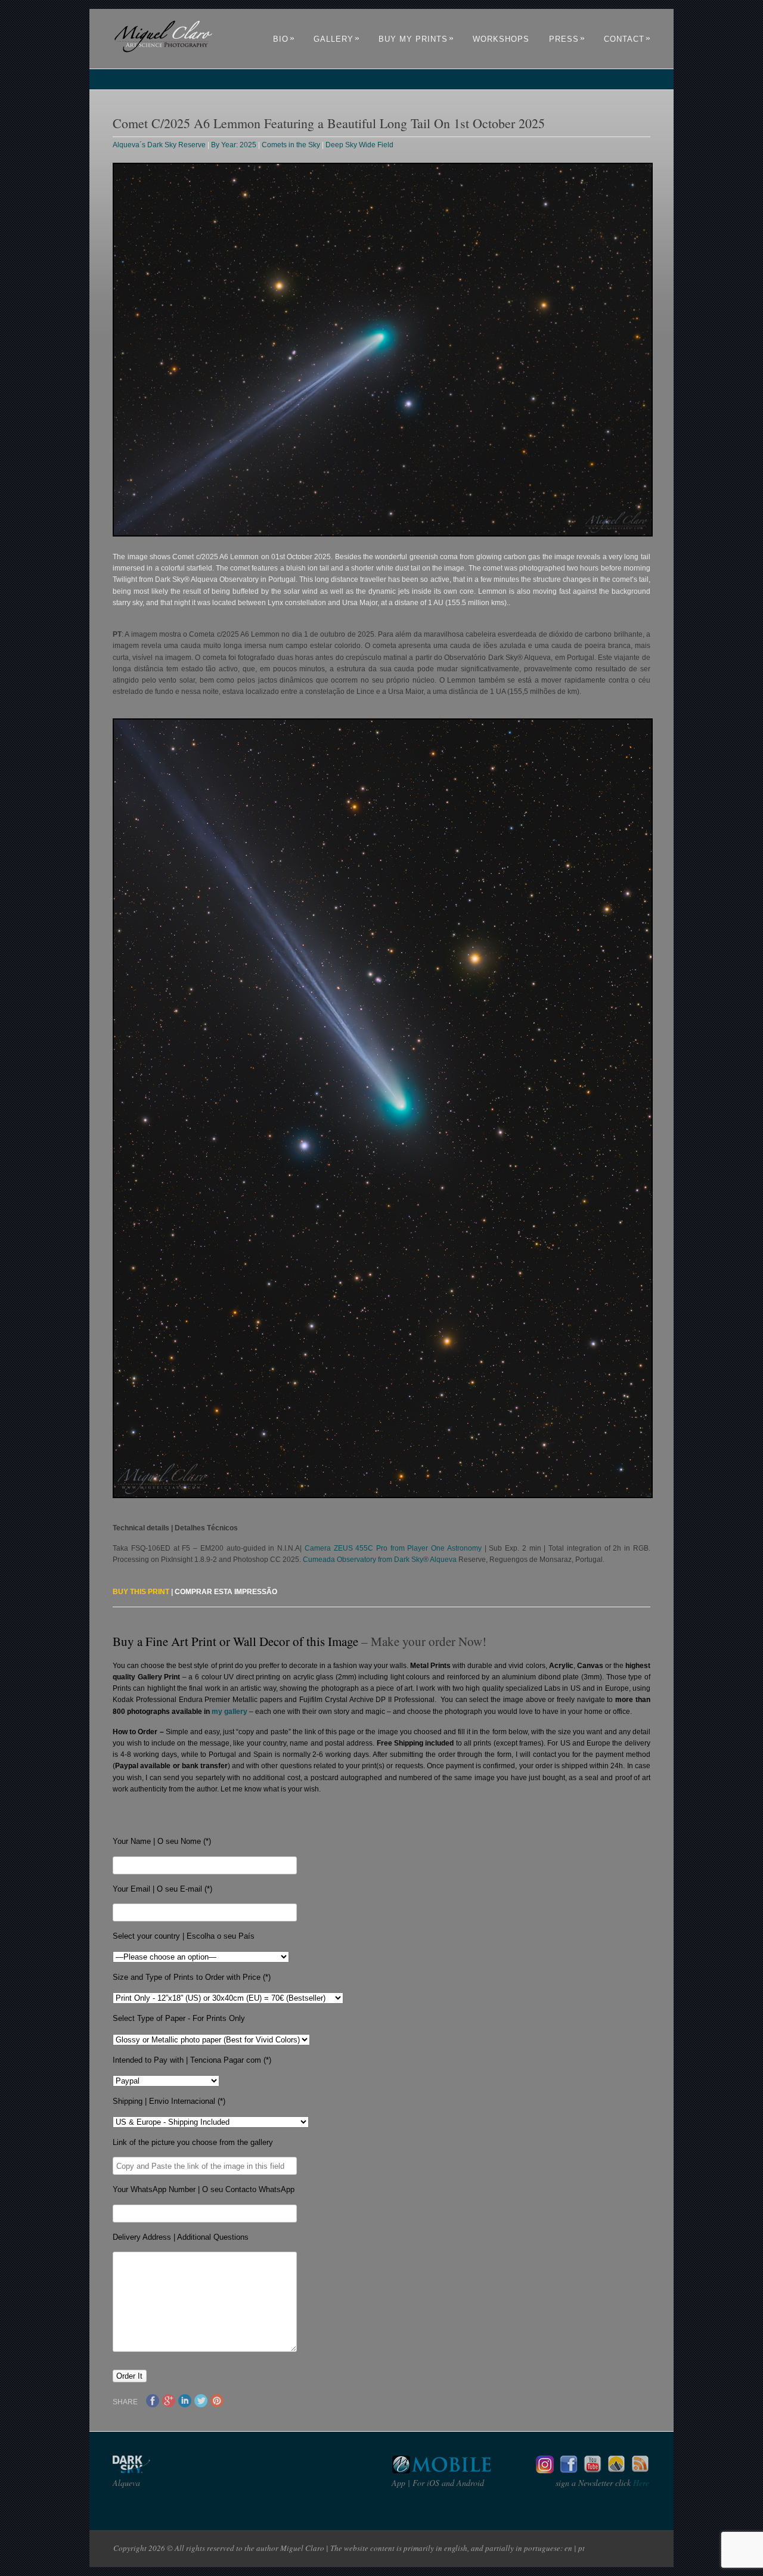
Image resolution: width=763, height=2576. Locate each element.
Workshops (501, 39)
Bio (284, 39)
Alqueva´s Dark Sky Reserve (159, 145)
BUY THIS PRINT (141, 1592)
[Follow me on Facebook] (569, 2470)
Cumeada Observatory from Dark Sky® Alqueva (380, 1560)
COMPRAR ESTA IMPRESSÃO (226, 1592)
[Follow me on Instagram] (545, 2470)
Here (640, 2483)
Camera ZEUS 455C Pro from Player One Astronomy (393, 1548)
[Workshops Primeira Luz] (616, 2470)
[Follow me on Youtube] (593, 2470)
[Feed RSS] (640, 2470)
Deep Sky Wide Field (359, 145)
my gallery (229, 1712)
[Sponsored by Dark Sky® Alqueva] (163, 2470)
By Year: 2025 (234, 145)
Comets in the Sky (291, 145)
